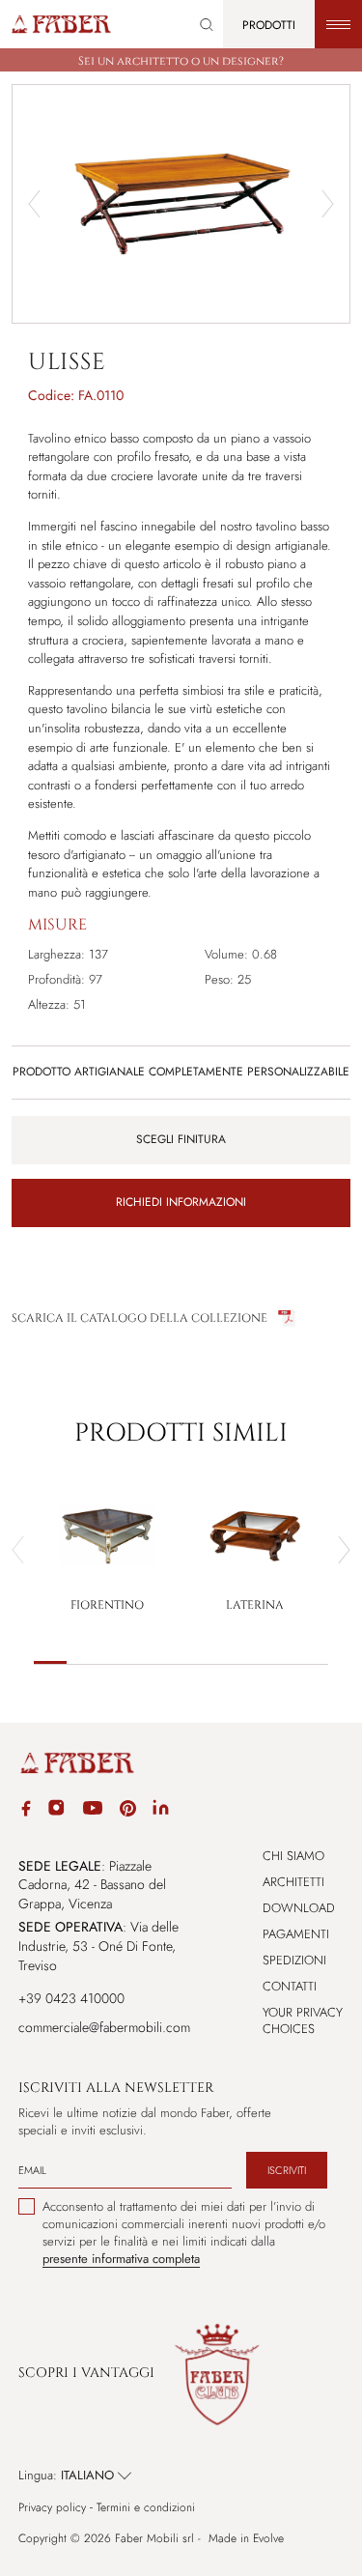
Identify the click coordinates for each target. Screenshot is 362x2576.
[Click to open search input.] (207, 25)
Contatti (290, 1986)
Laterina (255, 1605)
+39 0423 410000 (71, 1998)
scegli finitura (181, 1139)
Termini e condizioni (146, 2508)
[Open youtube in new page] (93, 1811)
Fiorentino (107, 1605)
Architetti (293, 1882)
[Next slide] (328, 204)
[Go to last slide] (34, 204)
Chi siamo (293, 1856)
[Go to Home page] (60, 24)
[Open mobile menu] (338, 24)
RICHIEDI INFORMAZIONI (181, 1202)
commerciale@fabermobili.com (104, 2027)
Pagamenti (296, 1934)
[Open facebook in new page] (26, 1811)
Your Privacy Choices (303, 2020)
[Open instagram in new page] (56, 1811)
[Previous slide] (18, 1550)
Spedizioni (294, 1960)
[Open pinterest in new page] (128, 1811)
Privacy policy (52, 2508)
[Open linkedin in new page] (161, 1811)
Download (299, 1908)
